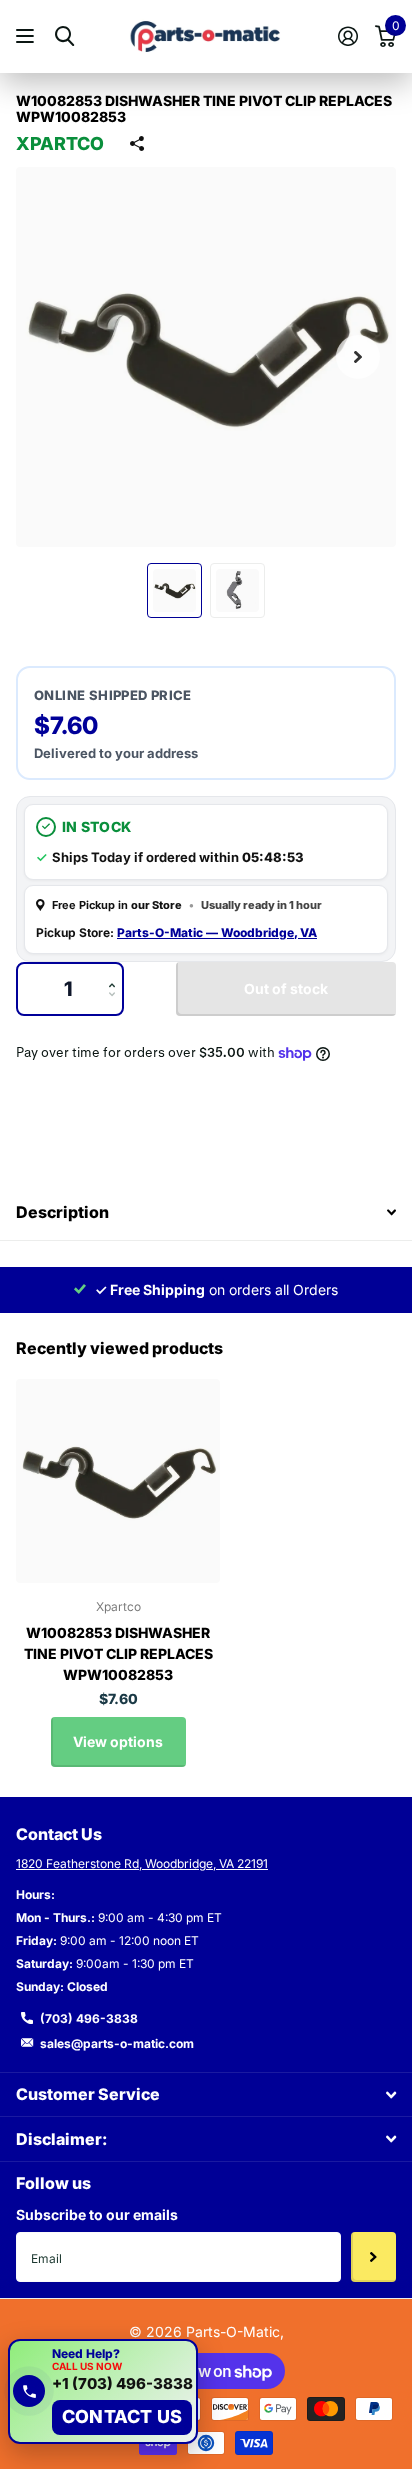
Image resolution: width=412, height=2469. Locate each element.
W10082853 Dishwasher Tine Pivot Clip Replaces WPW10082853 (118, 1653)
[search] (64, 36)
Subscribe (373, 2257)
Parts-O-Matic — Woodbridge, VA (217, 932)
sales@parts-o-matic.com (117, 2043)
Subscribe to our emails (97, 2214)
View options (118, 1741)
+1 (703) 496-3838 (122, 2384)
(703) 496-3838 (89, 2018)
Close (206, 2094)
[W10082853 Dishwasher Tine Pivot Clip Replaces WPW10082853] (118, 1481)
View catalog (27, 36)
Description (62, 1212)
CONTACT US (122, 2416)
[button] (358, 357)
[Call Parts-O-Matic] (29, 2391)
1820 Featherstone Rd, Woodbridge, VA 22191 (142, 1863)
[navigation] (174, 590)
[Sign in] (347, 36)
